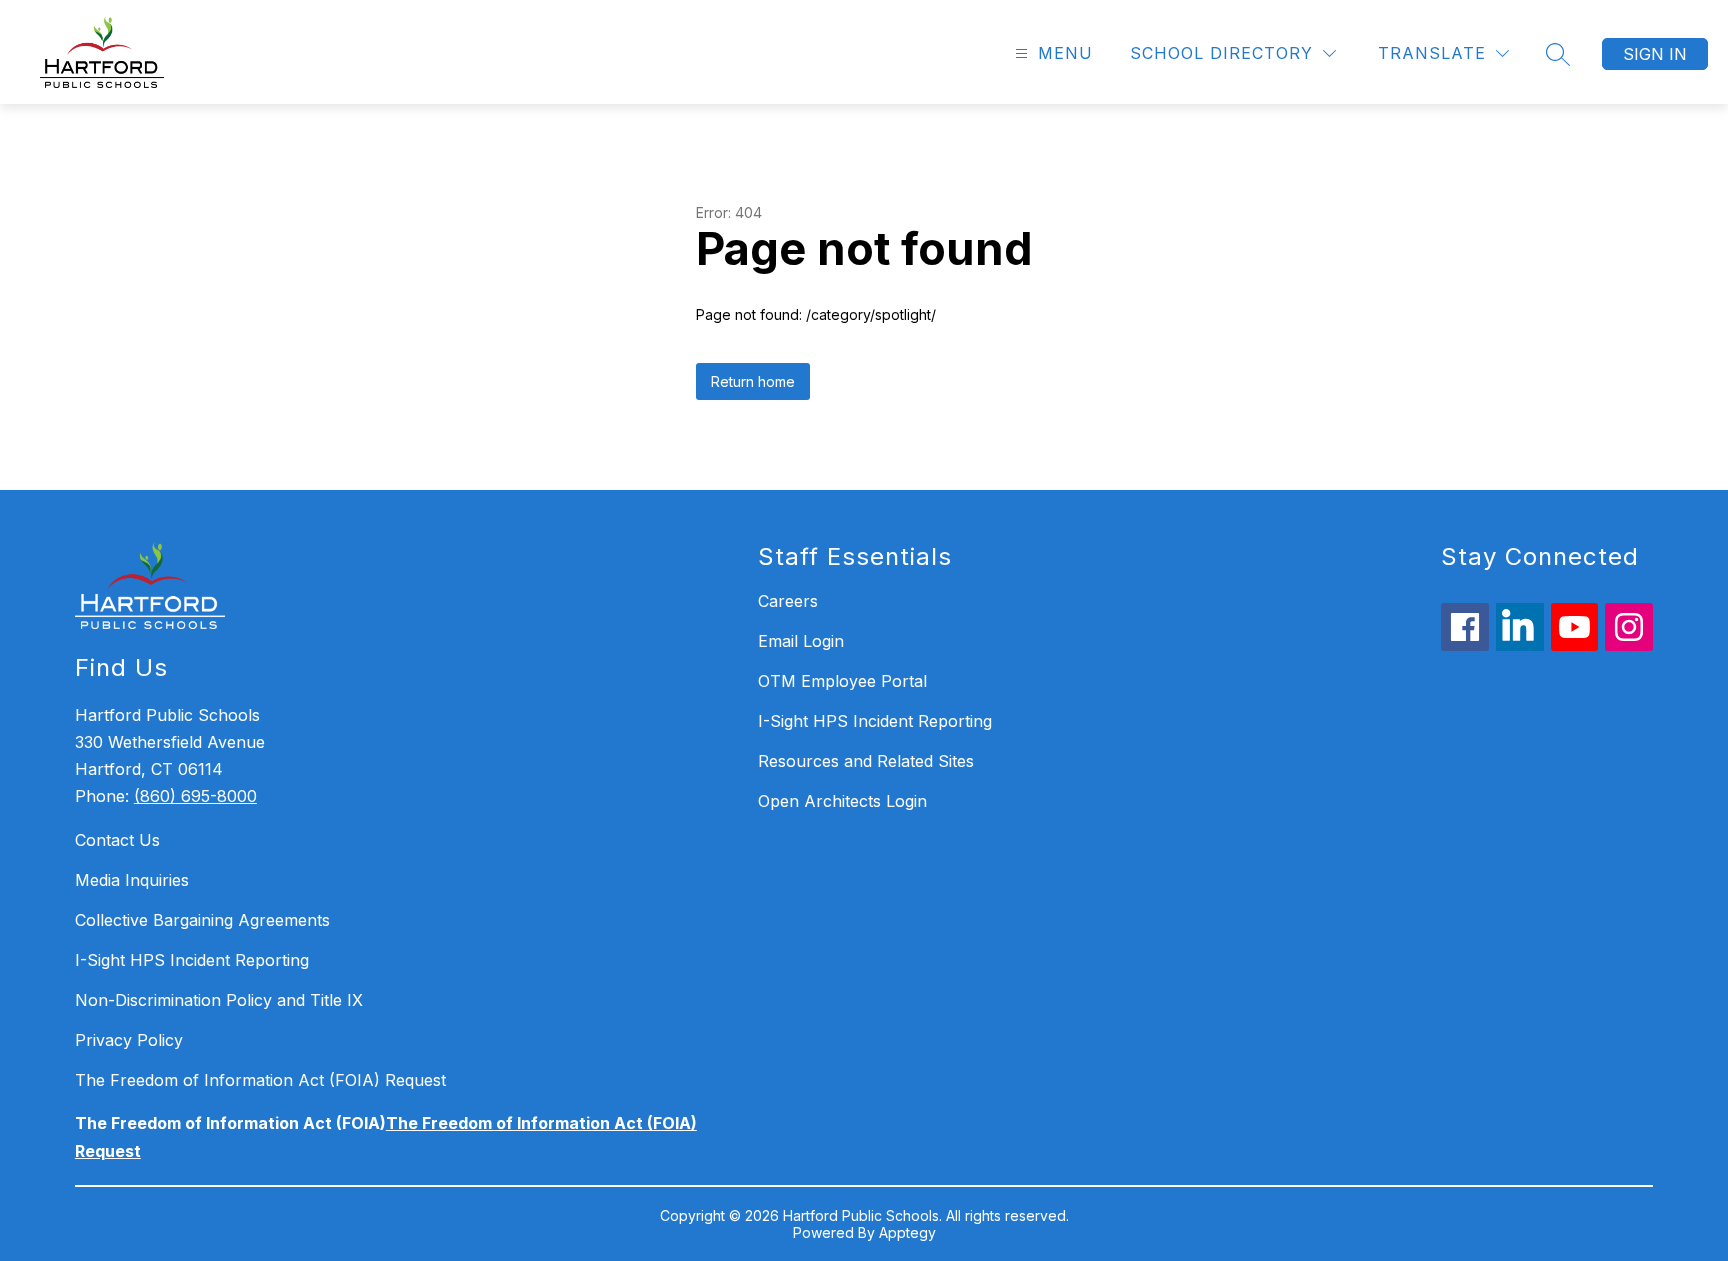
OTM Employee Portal (842, 681)
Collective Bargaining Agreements (202, 920)
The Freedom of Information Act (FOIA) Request (260, 1080)
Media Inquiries (132, 880)
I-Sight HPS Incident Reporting (192, 960)
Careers (788, 601)
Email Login (801, 641)
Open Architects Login (842, 801)
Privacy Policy (129, 1040)
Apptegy (907, 1232)
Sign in (1655, 54)
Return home (753, 381)
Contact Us (117, 840)
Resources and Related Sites (866, 761)
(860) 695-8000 (195, 796)
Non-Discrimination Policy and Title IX (219, 1000)
